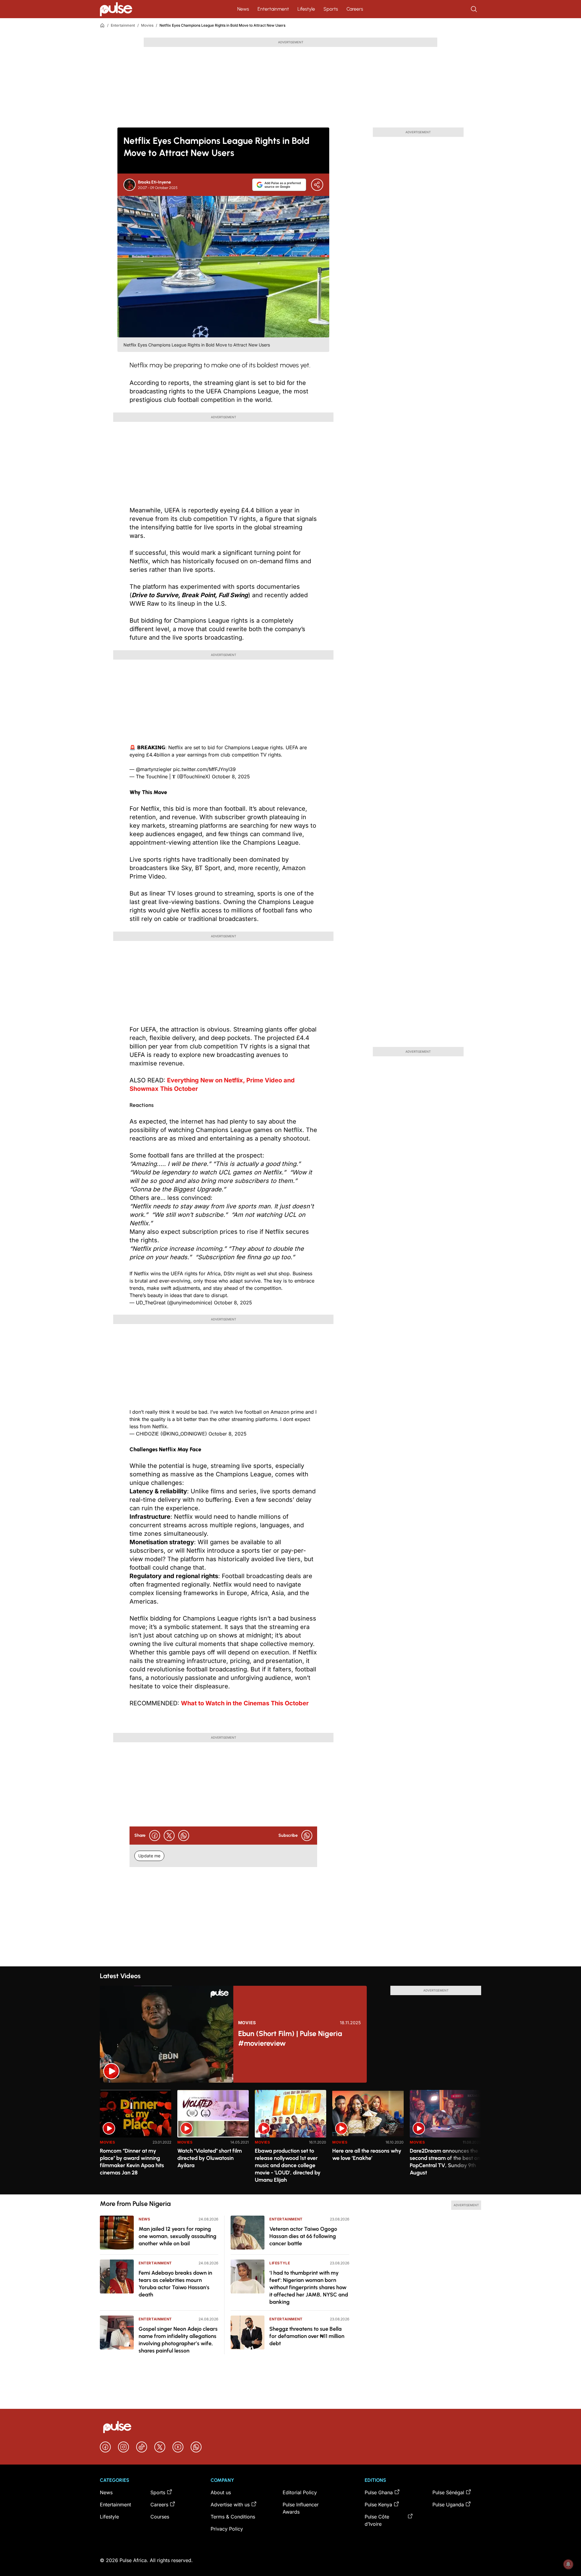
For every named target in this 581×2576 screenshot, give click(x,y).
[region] (290, 2139)
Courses (160, 2517)
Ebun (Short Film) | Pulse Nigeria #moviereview (290, 2038)
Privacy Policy (227, 2529)
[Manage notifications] (568, 2564)
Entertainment (273, 9)
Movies (147, 25)
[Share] (317, 185)
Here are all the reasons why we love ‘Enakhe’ (367, 2154)
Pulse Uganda (448, 2505)
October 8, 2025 (231, 776)
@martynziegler (154, 769)
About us (221, 2492)
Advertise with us (230, 2505)
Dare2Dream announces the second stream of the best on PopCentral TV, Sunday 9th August (445, 2162)
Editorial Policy (300, 2492)
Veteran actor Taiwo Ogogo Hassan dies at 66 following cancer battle (303, 2236)
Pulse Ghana (379, 2492)
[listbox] (290, 2139)
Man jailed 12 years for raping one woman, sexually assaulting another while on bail (177, 2236)
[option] (136, 2140)
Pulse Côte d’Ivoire (377, 2520)
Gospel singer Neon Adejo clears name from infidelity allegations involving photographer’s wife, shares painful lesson (178, 2340)
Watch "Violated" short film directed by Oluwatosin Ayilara (210, 2158)
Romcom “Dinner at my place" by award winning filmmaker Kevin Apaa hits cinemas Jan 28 (132, 2162)
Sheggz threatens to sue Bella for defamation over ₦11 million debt (307, 2336)
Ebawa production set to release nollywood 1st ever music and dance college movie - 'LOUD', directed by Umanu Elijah (288, 2165)
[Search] (474, 9)
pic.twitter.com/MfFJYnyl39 (204, 769)
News (243, 9)
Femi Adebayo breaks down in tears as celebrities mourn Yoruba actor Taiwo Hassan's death (175, 2284)
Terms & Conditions (233, 2517)
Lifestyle (306, 9)
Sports (331, 9)
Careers (355, 9)
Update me (149, 1856)
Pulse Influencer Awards (301, 2508)
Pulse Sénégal (448, 2492)
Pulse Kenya (378, 2505)
